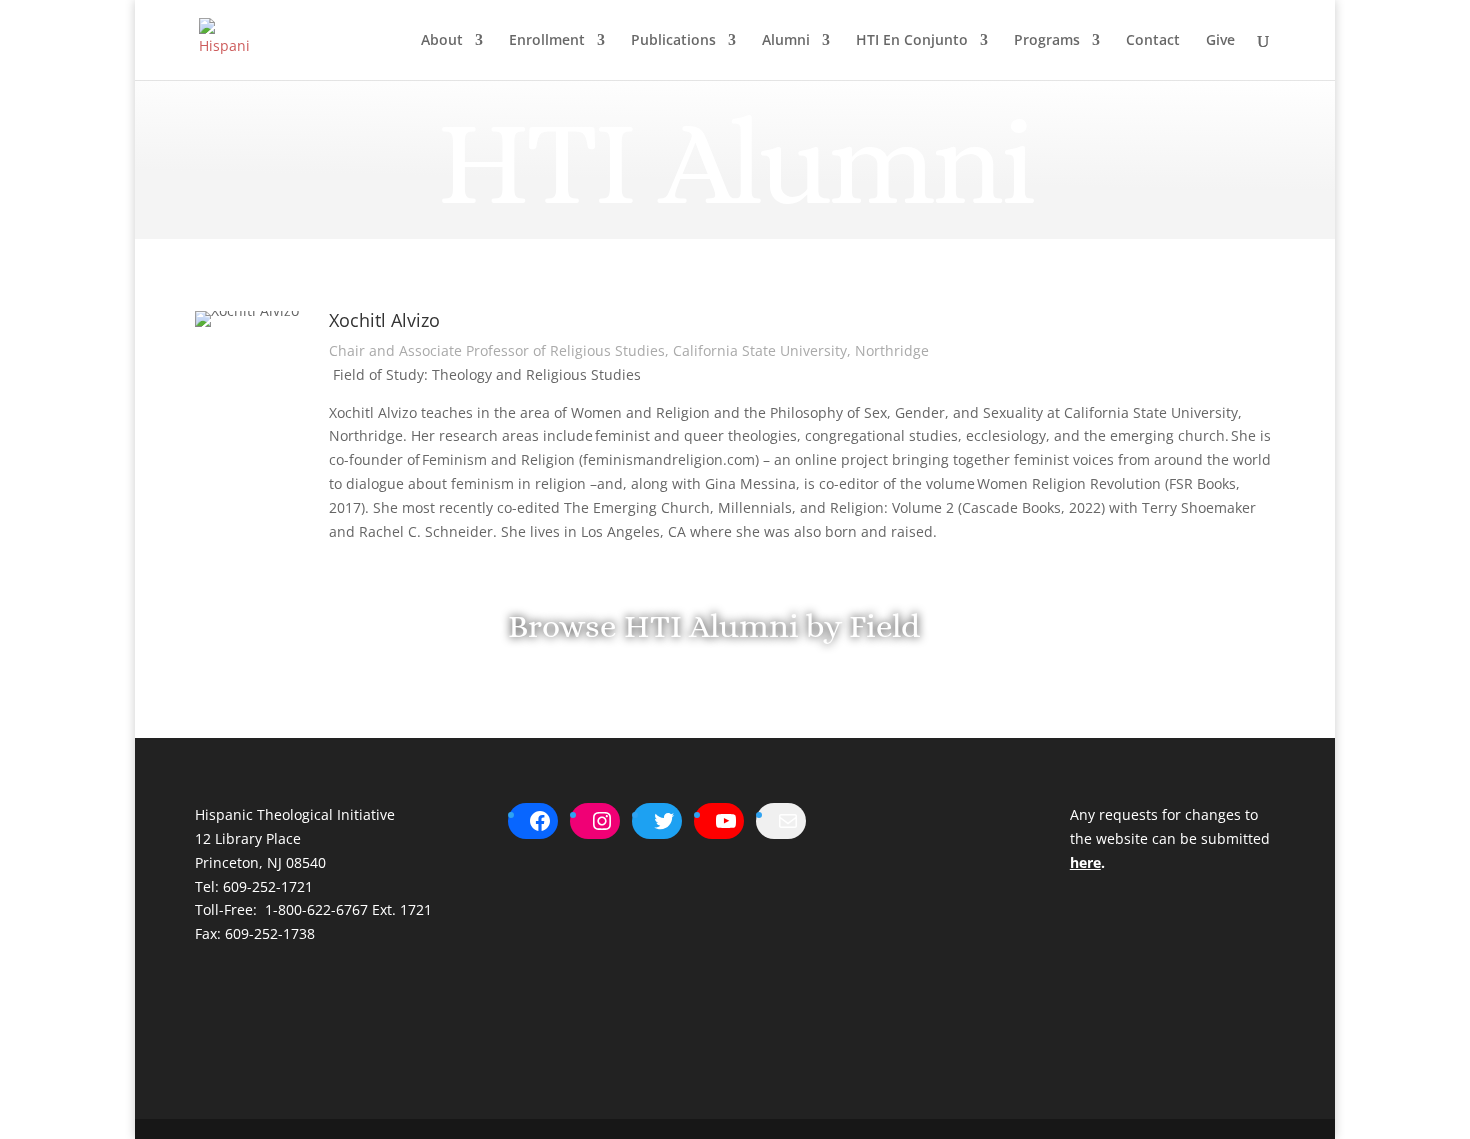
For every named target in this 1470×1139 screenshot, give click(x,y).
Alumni (786, 41)
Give (1220, 41)
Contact (1153, 41)
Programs (1047, 41)
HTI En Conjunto (912, 41)
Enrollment (547, 41)
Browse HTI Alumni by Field (714, 626)
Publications (673, 41)
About (442, 41)
